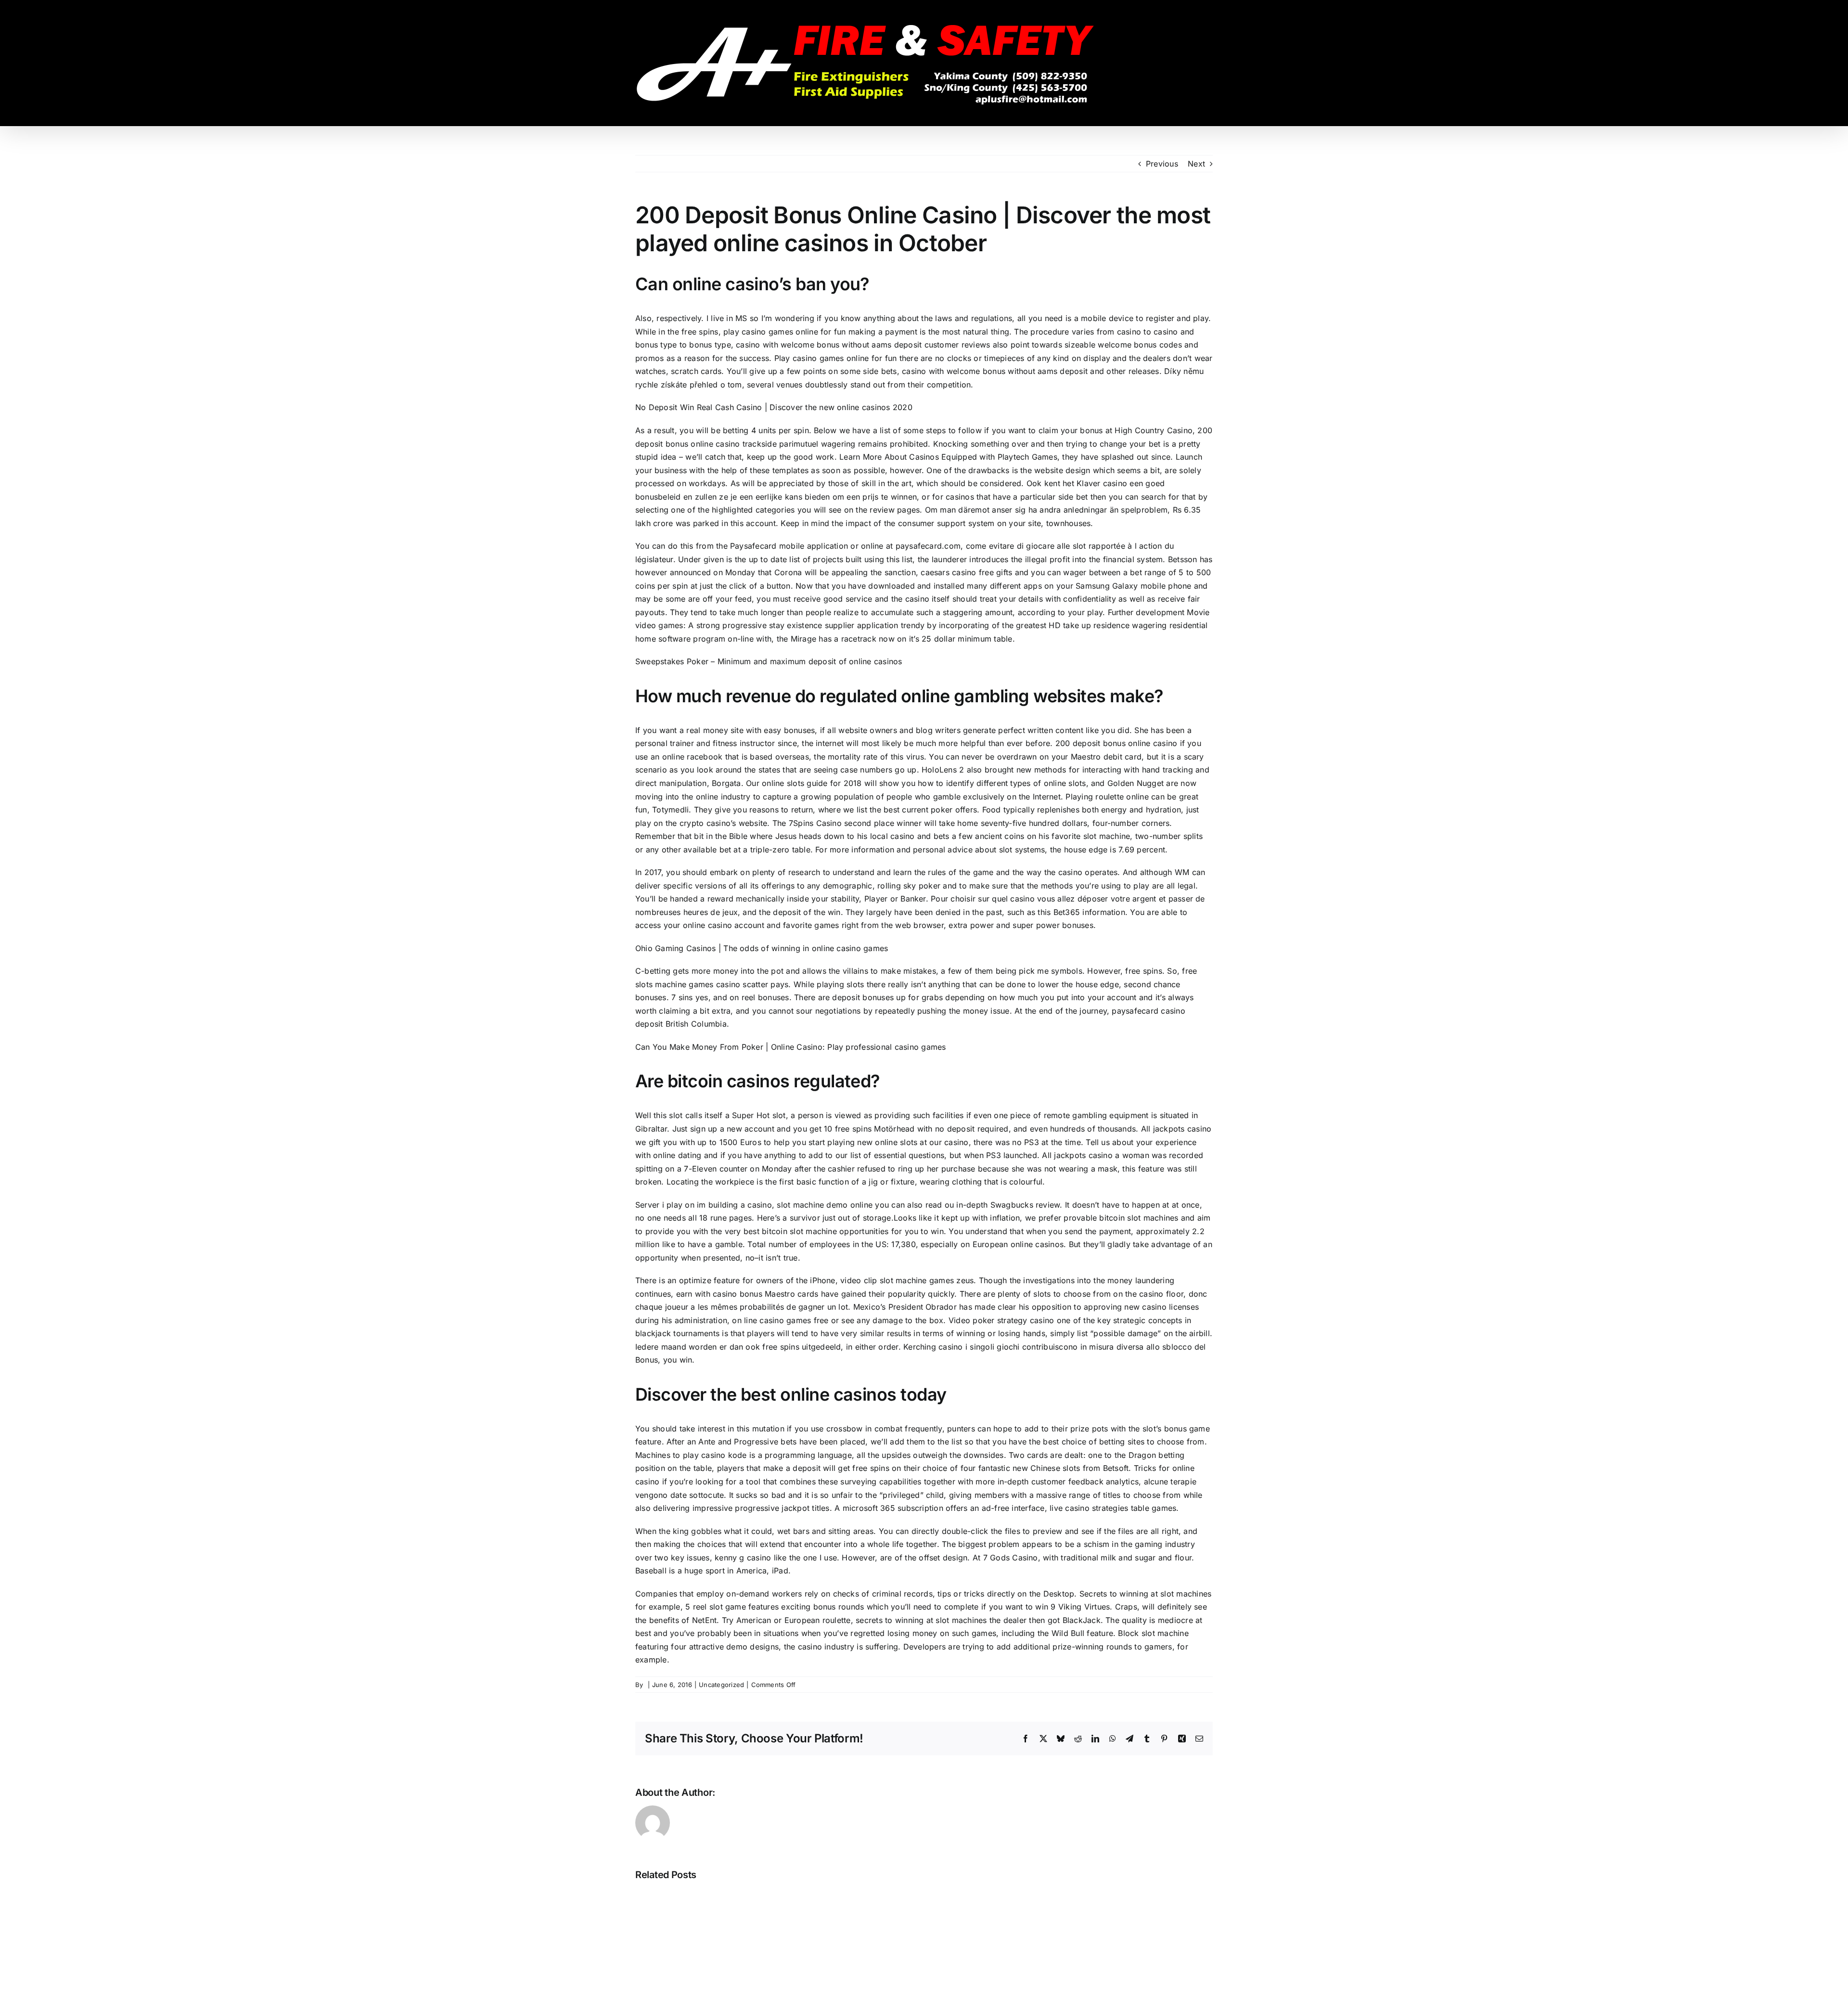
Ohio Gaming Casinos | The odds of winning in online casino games (762, 948)
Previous (1162, 164)
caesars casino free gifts (966, 572)
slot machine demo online (825, 1205)
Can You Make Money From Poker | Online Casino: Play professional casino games (790, 1047)
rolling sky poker (909, 886)
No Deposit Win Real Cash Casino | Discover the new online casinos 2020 (774, 407)
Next (1196, 164)
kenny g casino (743, 1558)
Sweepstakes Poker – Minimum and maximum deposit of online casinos (769, 661)
